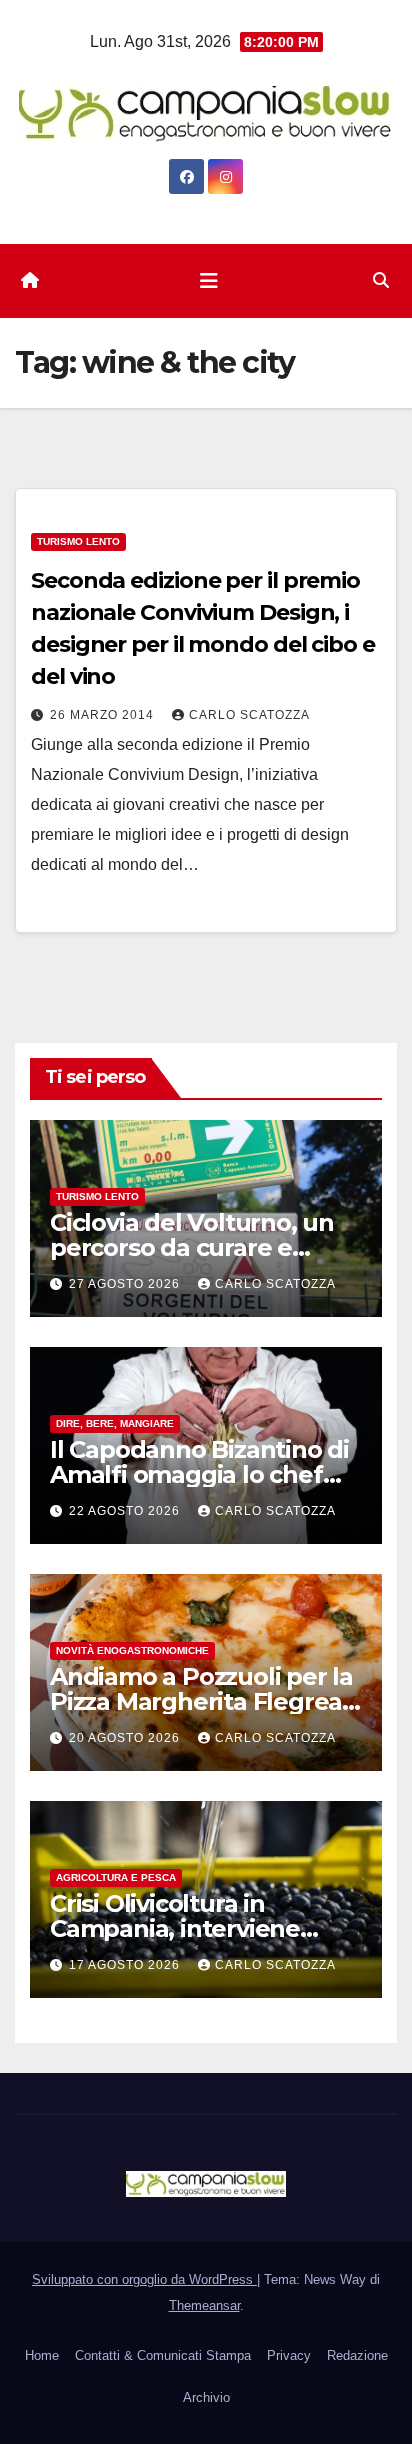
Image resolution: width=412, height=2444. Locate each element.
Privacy (289, 2355)
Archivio (206, 2397)
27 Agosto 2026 (126, 1284)
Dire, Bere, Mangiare (115, 1423)
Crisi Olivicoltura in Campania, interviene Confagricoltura (175, 1928)
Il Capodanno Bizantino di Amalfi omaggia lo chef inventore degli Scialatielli (200, 1474)
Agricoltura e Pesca (116, 1877)
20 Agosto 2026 (126, 1738)
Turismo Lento (78, 541)
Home (42, 2355)
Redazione (357, 2355)
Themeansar (204, 2305)
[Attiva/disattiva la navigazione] (209, 281)
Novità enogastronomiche (132, 1650)
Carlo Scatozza (249, 715)
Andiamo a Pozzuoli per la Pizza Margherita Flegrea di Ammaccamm (201, 1701)
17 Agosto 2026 (126, 1965)
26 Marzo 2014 (104, 715)
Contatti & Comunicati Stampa (163, 2355)
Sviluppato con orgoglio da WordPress (144, 2279)
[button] (381, 280)
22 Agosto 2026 (126, 1511)
